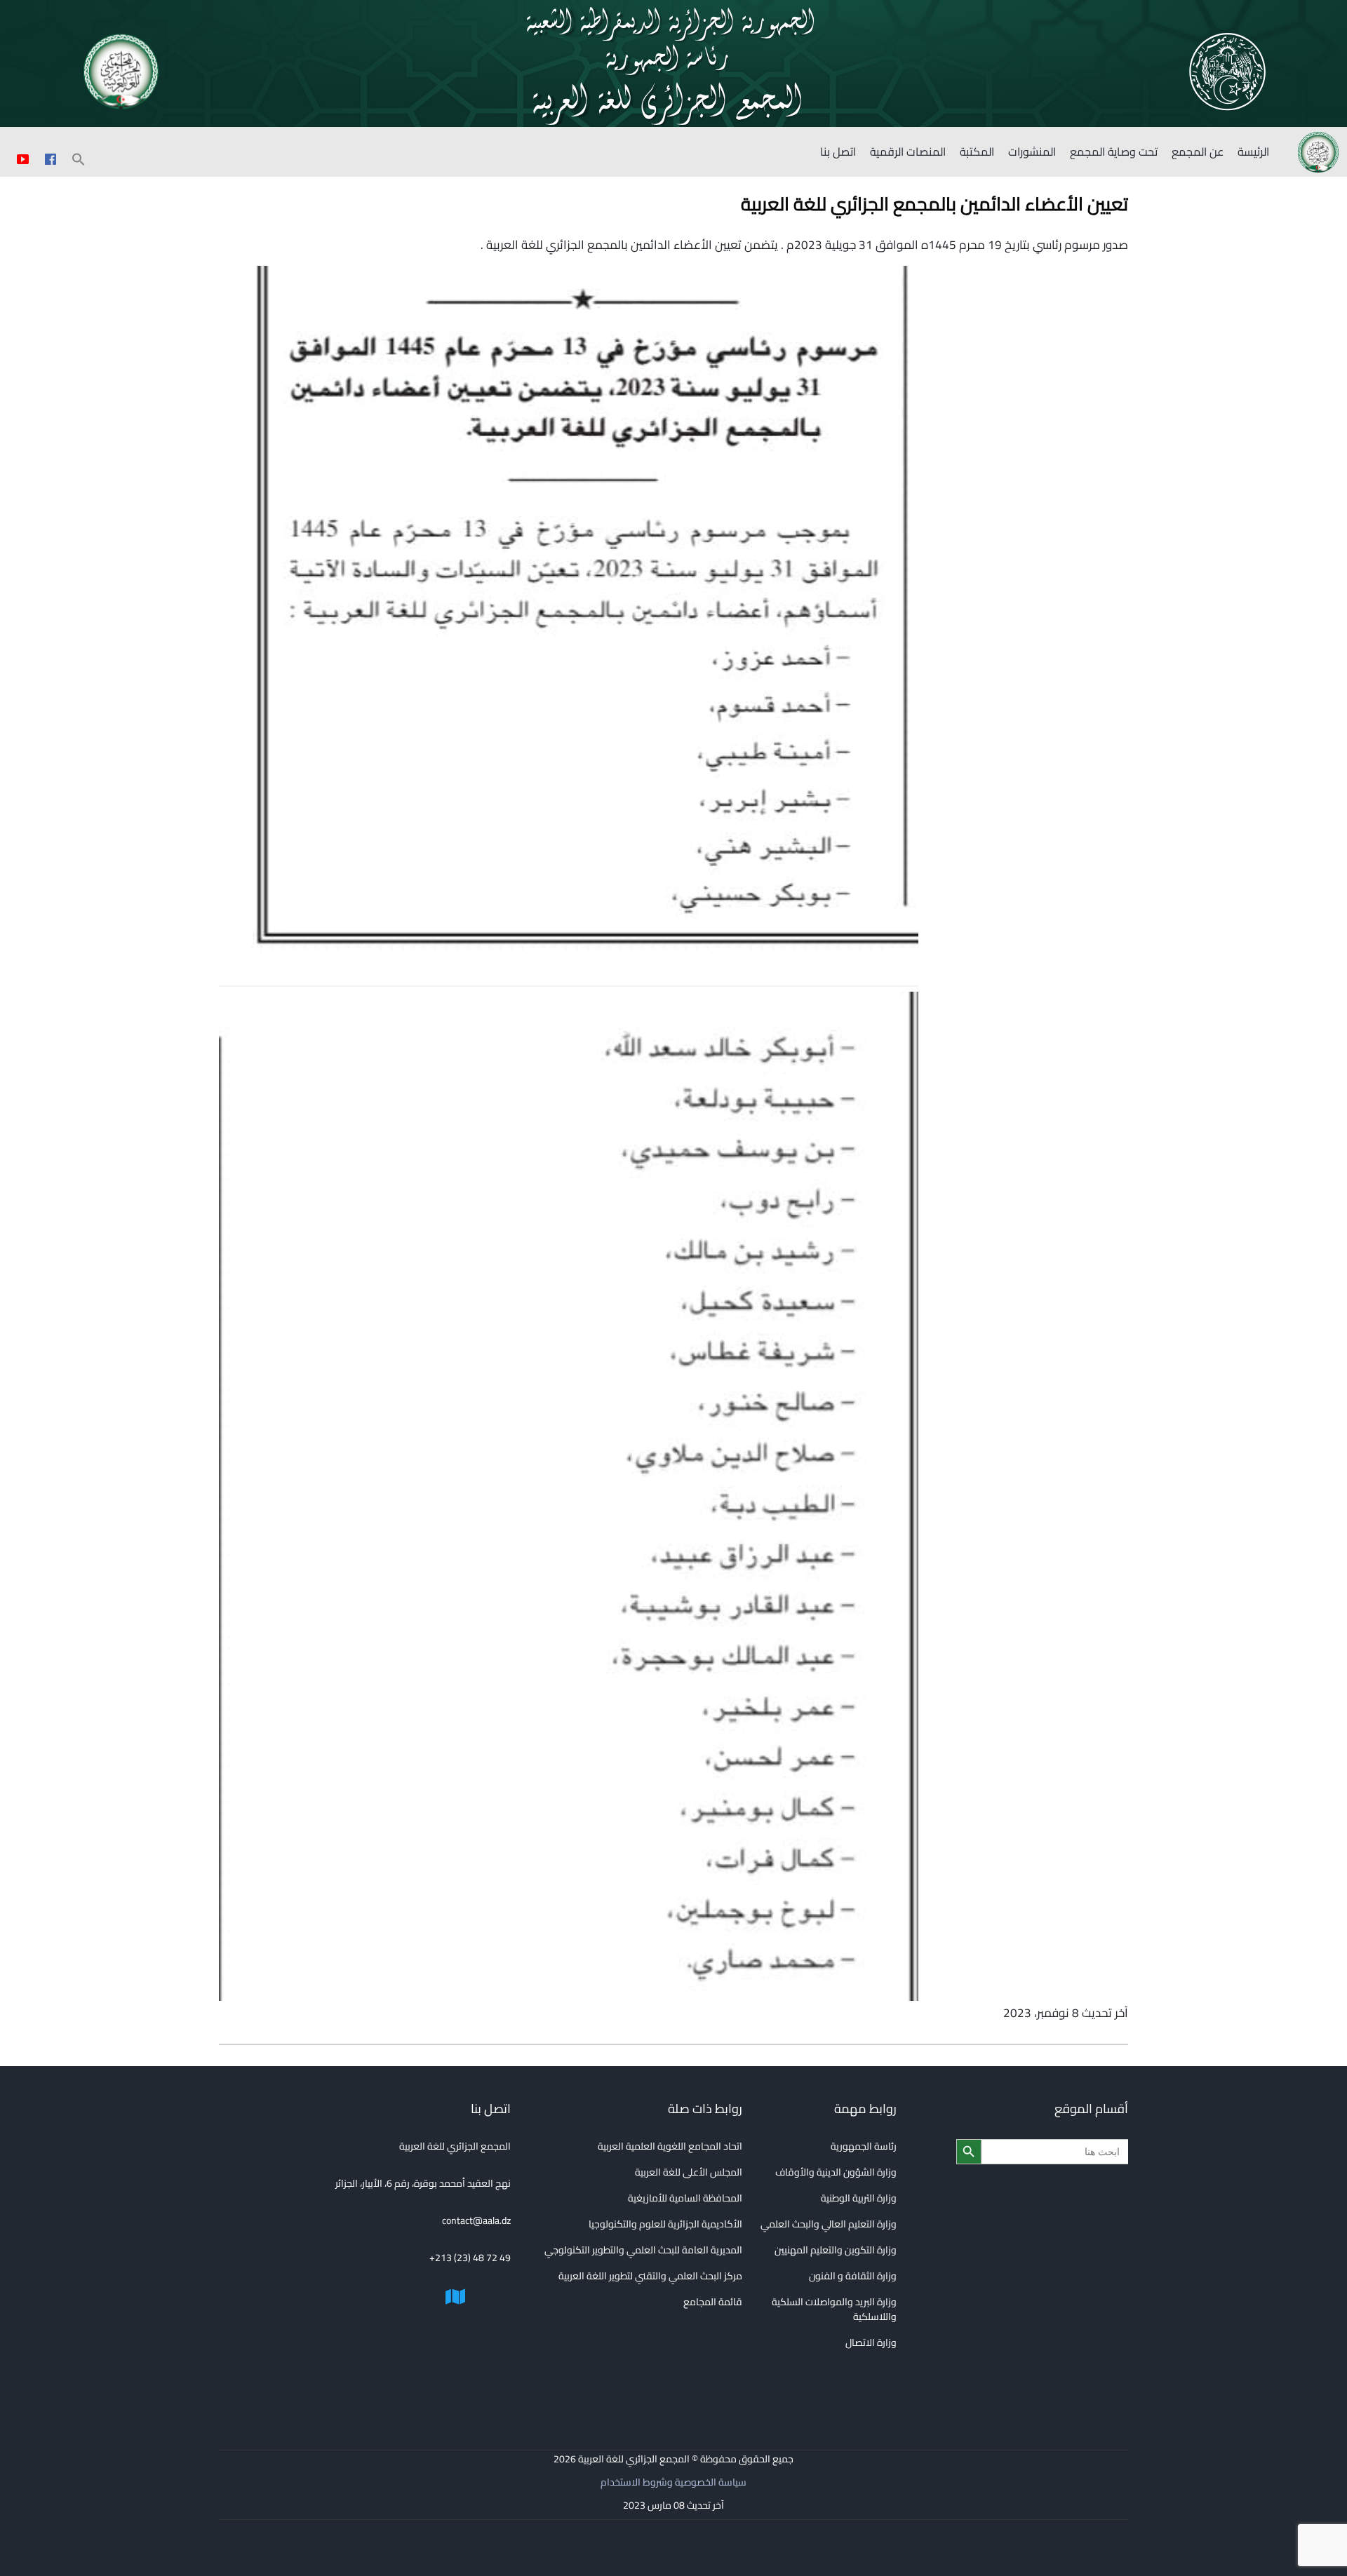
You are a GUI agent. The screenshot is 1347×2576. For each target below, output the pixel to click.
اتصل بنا (838, 151)
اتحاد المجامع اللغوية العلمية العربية (670, 2146)
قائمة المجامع (713, 2302)
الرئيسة (1253, 151)
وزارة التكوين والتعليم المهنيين (836, 2250)
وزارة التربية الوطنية (859, 2198)
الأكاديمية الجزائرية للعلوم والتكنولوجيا (665, 2224)
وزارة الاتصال (871, 2342)
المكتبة (977, 151)
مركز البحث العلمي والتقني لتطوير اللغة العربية (650, 2276)
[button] (79, 157)
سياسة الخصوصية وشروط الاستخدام (673, 2482)
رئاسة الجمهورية (864, 2146)
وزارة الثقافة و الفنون (853, 2276)
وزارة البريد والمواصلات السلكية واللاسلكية (834, 2309)
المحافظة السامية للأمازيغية (685, 2198)
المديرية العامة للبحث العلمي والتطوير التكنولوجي (643, 2250)
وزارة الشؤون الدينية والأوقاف (836, 2172)
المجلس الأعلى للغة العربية (689, 2172)
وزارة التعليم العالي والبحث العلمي (829, 2224)
